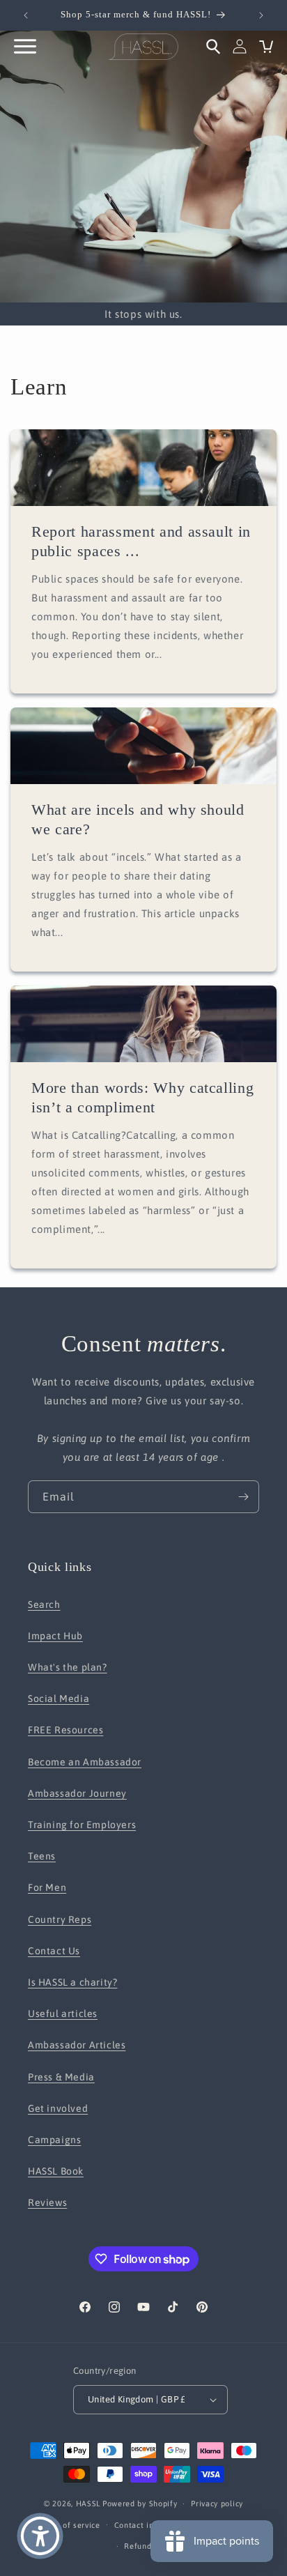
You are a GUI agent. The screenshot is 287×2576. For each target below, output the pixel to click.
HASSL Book (56, 2171)
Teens (42, 1856)
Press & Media (61, 2077)
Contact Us (54, 1951)
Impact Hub (55, 1636)
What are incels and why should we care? (138, 819)
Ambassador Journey (77, 1793)
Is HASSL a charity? (72, 1982)
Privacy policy (217, 2504)
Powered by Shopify (140, 2504)
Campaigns (54, 2140)
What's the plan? (68, 1667)
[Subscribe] (243, 1497)
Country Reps (60, 1919)
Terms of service (69, 2525)
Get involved (58, 2108)
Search (44, 1604)
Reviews (47, 2202)
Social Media (59, 1699)
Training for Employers (82, 1825)
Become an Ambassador (85, 1762)
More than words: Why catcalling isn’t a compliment (142, 1097)
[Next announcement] (261, 15)
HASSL (88, 2504)
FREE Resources (65, 1730)
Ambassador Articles (77, 2045)
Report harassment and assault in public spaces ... (141, 541)
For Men (47, 1887)
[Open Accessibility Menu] (40, 2536)
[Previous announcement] (26, 15)
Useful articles (63, 2014)
